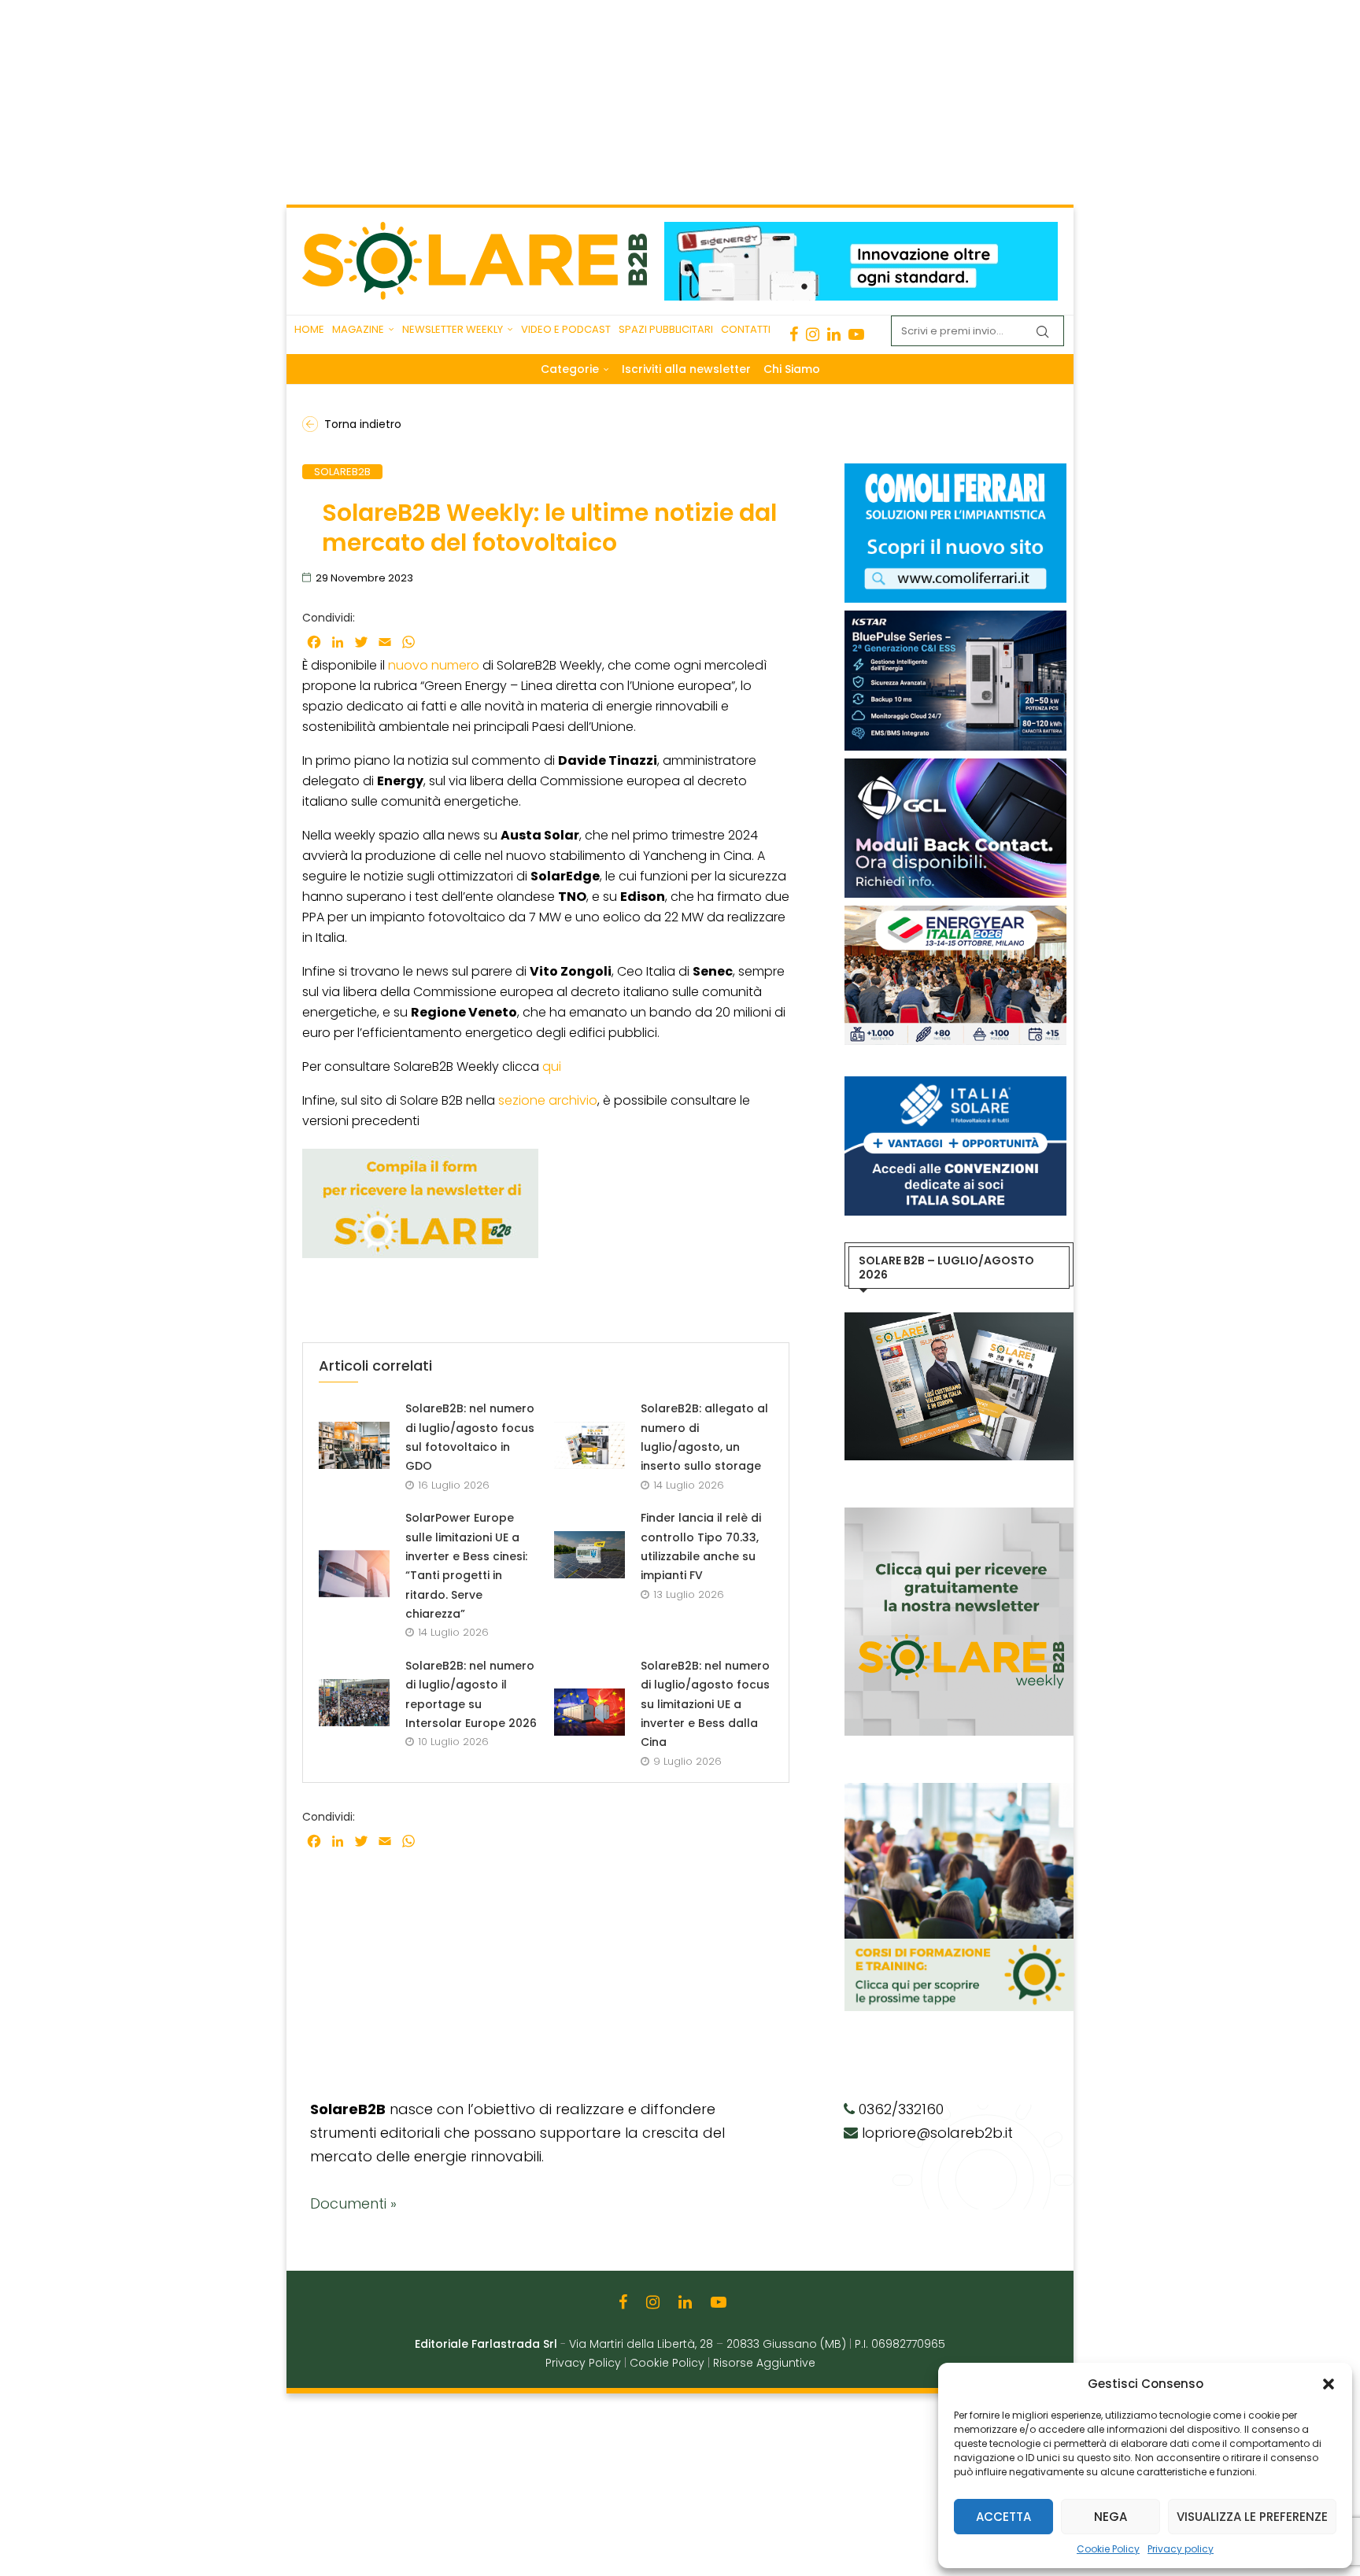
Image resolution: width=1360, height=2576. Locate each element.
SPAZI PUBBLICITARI (666, 329)
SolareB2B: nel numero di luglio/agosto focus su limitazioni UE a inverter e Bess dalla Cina (705, 1704)
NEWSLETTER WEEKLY (453, 329)
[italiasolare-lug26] (955, 1084)
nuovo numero (434, 665)
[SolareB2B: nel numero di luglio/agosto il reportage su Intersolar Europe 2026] (354, 1703)
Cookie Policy (1108, 2549)
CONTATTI (746, 329)
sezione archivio (548, 1100)
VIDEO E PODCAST (566, 329)
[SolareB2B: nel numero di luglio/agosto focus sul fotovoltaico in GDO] (354, 1445)
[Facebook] (794, 334)
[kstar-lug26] (955, 618)
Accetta (1003, 2517)
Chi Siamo (792, 369)
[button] (1329, 2384)
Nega (1111, 2517)
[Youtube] (856, 334)
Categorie (570, 369)
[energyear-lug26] (955, 913)
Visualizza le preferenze (1252, 2517)
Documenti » (353, 2203)
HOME (309, 329)
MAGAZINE (358, 329)
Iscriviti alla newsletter (686, 369)
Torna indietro (363, 424)
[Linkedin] (834, 334)
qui (552, 1067)
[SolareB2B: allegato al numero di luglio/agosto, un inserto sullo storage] (589, 1445)
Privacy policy (1181, 2549)
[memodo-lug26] (861, 230)
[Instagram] (813, 334)
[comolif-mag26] (955, 471)
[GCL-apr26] (955, 766)
